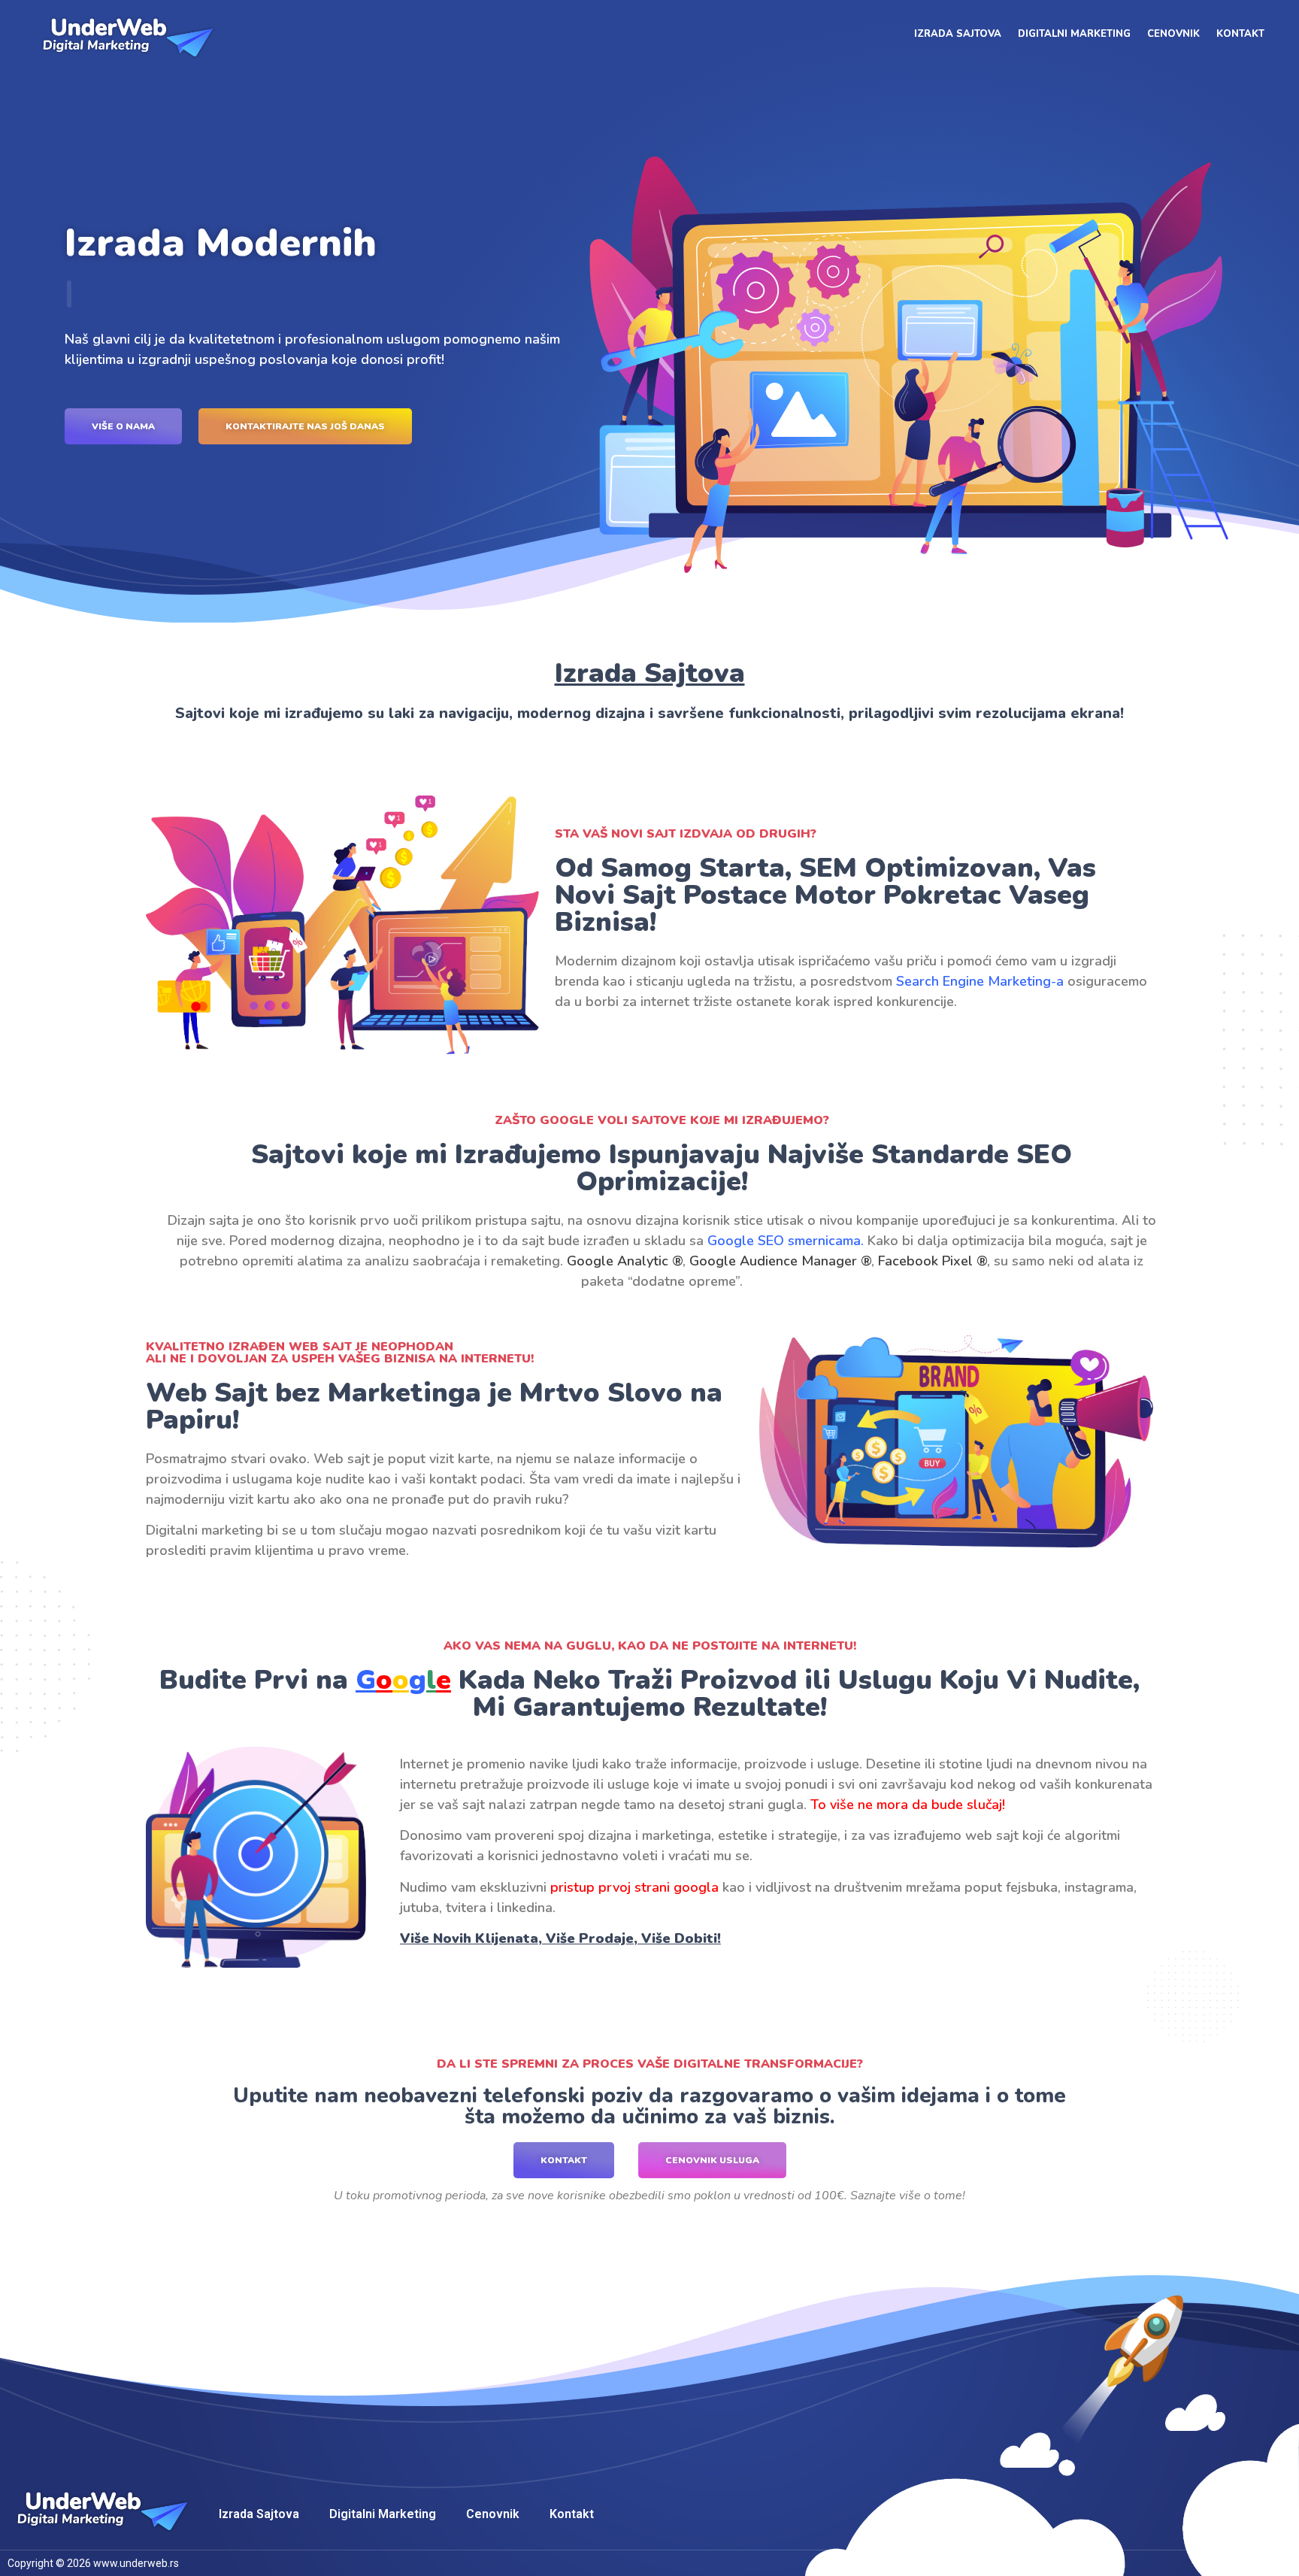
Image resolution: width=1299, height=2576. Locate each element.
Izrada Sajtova (958, 34)
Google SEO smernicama (784, 1241)
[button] (123, 426)
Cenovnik (1173, 34)
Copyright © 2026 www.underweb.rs (93, 2563)
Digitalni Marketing (1074, 34)
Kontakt (1240, 34)
